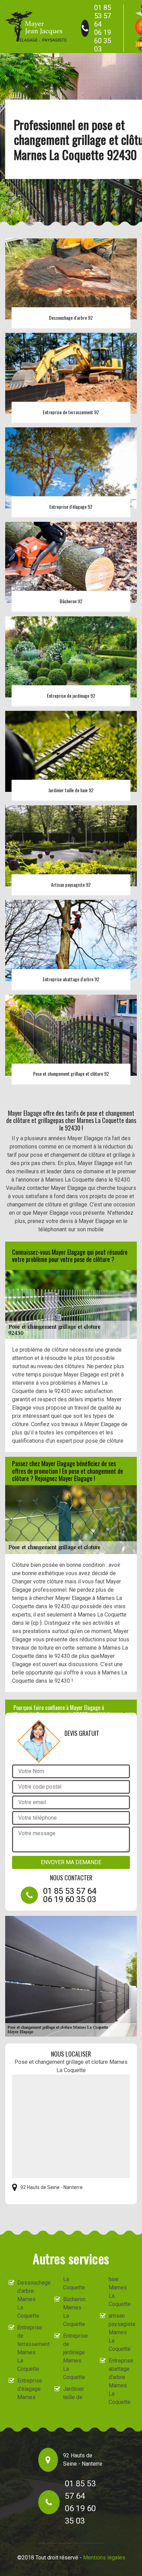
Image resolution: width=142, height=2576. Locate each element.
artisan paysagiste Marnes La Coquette (121, 2332)
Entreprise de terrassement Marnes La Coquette (30, 2348)
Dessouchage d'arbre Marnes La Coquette (30, 2299)
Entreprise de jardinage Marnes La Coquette (75, 2356)
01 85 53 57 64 (103, 16)
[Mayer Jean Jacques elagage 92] (36, 27)
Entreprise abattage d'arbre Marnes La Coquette (121, 2381)
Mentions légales (104, 2558)
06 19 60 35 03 (103, 41)
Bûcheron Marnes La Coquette (74, 2312)
